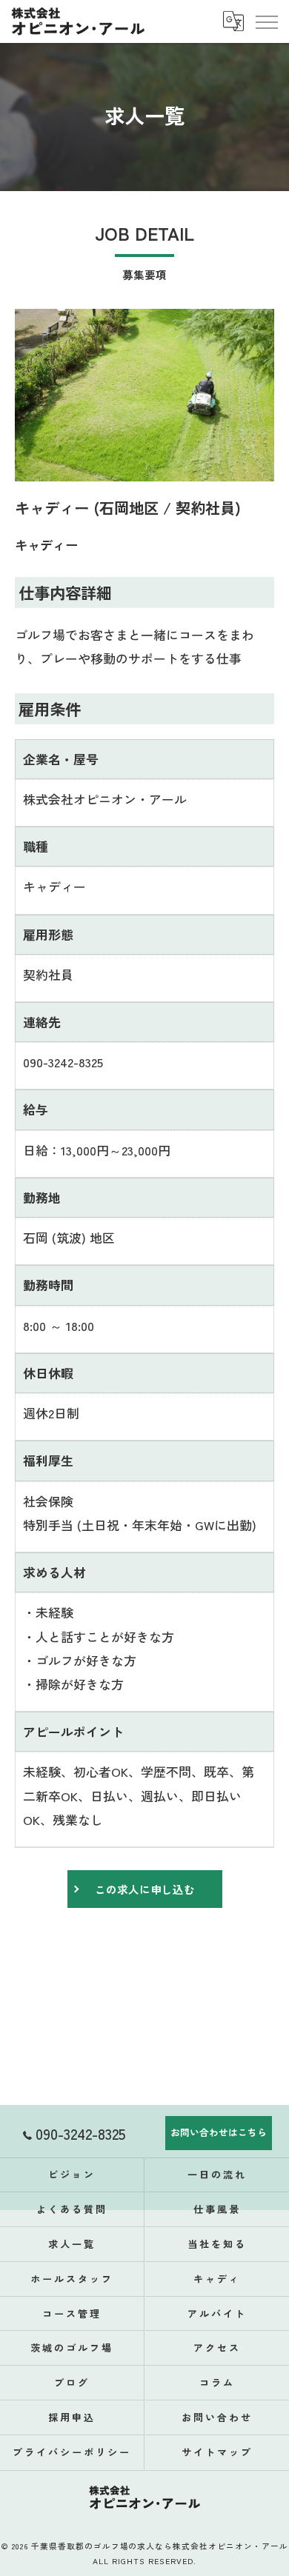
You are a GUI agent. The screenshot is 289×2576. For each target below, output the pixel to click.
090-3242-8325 (63, 1062)
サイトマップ (217, 2452)
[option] (144, 395)
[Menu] (266, 21)
